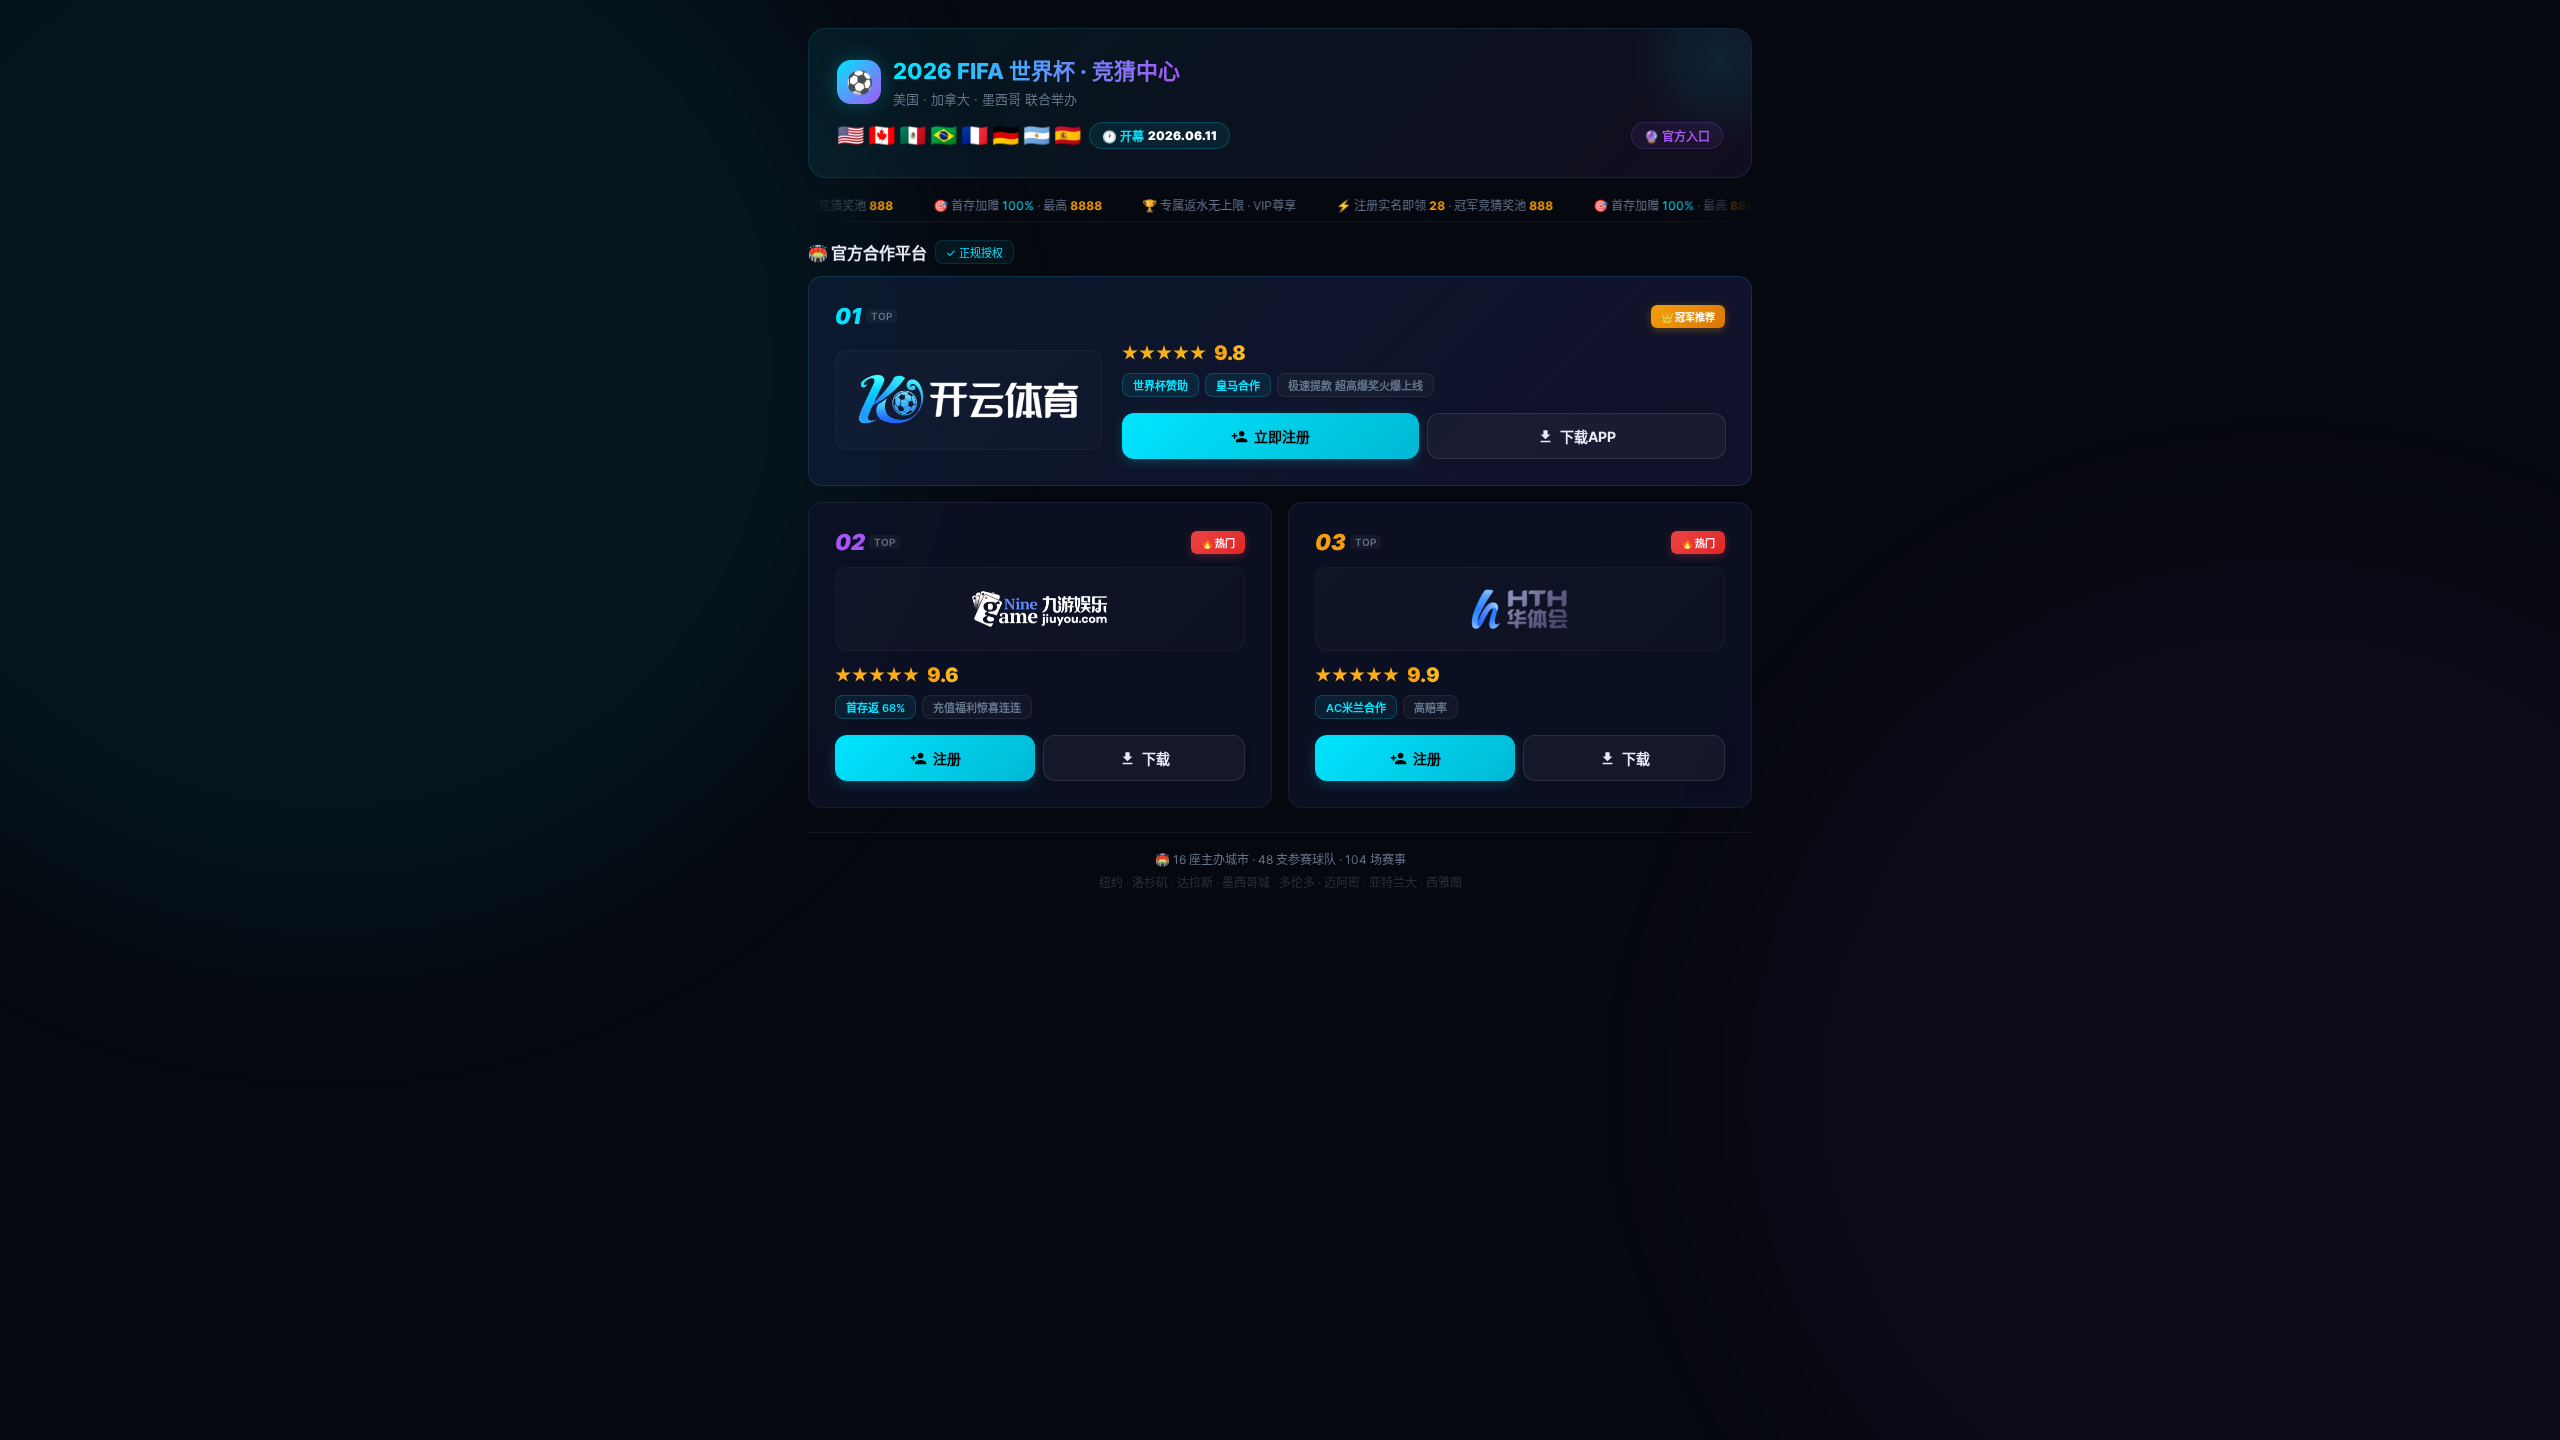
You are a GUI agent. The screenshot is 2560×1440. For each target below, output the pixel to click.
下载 (1156, 758)
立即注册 (1282, 436)
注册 (947, 758)
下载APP (1587, 436)
